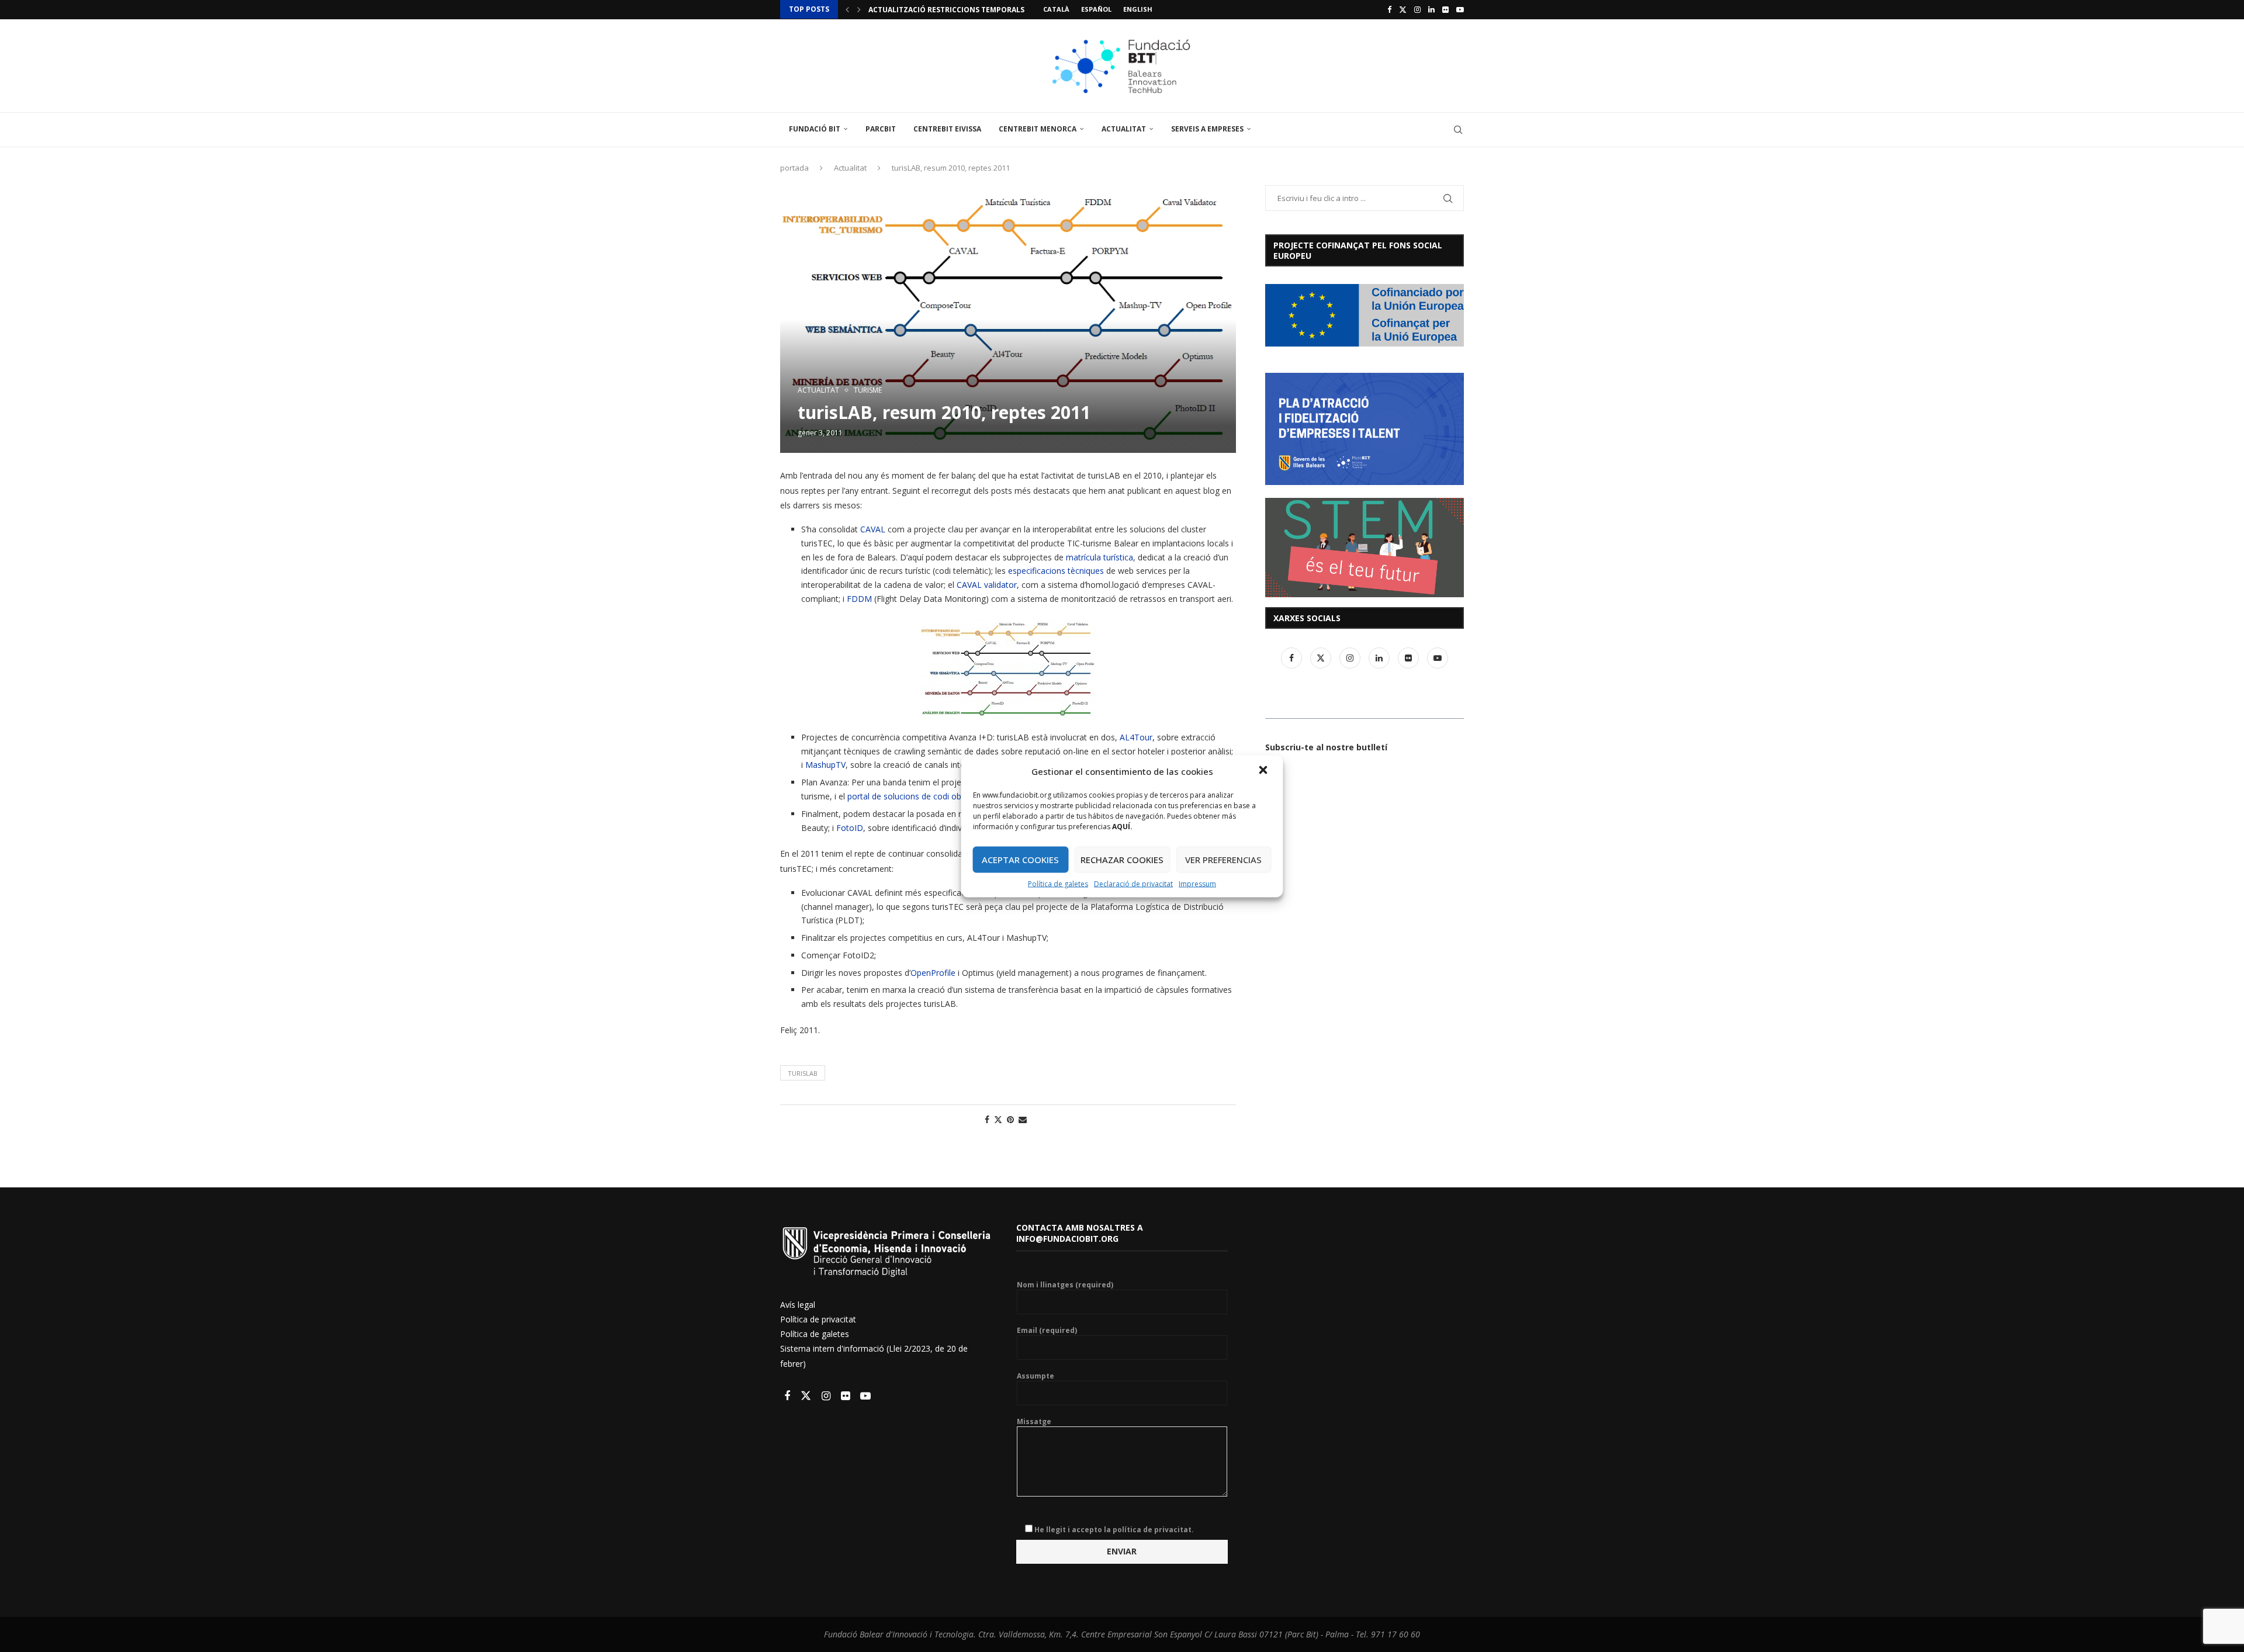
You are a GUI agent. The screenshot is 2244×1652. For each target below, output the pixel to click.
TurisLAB (803, 1073)
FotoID (850, 828)
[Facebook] (1389, 9)
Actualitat (1124, 129)
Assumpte (1036, 1376)
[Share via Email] (1023, 1119)
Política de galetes (1058, 883)
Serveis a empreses (1207, 129)
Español (1096, 9)
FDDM (859, 599)
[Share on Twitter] (998, 1119)
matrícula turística (1100, 557)
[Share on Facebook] (987, 1119)
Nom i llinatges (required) (1065, 1285)
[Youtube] (1460, 9)
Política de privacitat (818, 1319)
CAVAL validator (987, 585)
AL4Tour (1136, 737)
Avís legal (798, 1305)
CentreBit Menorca (1038, 129)
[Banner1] (1365, 315)
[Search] (1458, 130)
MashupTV (825, 765)
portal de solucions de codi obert (910, 796)
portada (794, 168)
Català (1056, 9)
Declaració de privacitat (1133, 883)
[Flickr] (1445, 9)
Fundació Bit (815, 129)
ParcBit (881, 129)
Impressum (1197, 883)
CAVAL (873, 529)
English (1138, 9)
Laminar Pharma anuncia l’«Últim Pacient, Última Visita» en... (992, 10)
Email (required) (1047, 1331)
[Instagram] (1417, 9)
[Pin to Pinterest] (1010, 1119)
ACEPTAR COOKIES (1020, 860)
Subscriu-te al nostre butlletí (1326, 747)
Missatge (1034, 1422)
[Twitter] (1403, 9)
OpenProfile (933, 973)
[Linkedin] (1431, 9)
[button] (1265, 771)
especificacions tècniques (1056, 571)
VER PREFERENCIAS (1223, 860)
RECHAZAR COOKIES (1122, 860)
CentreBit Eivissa (947, 129)
